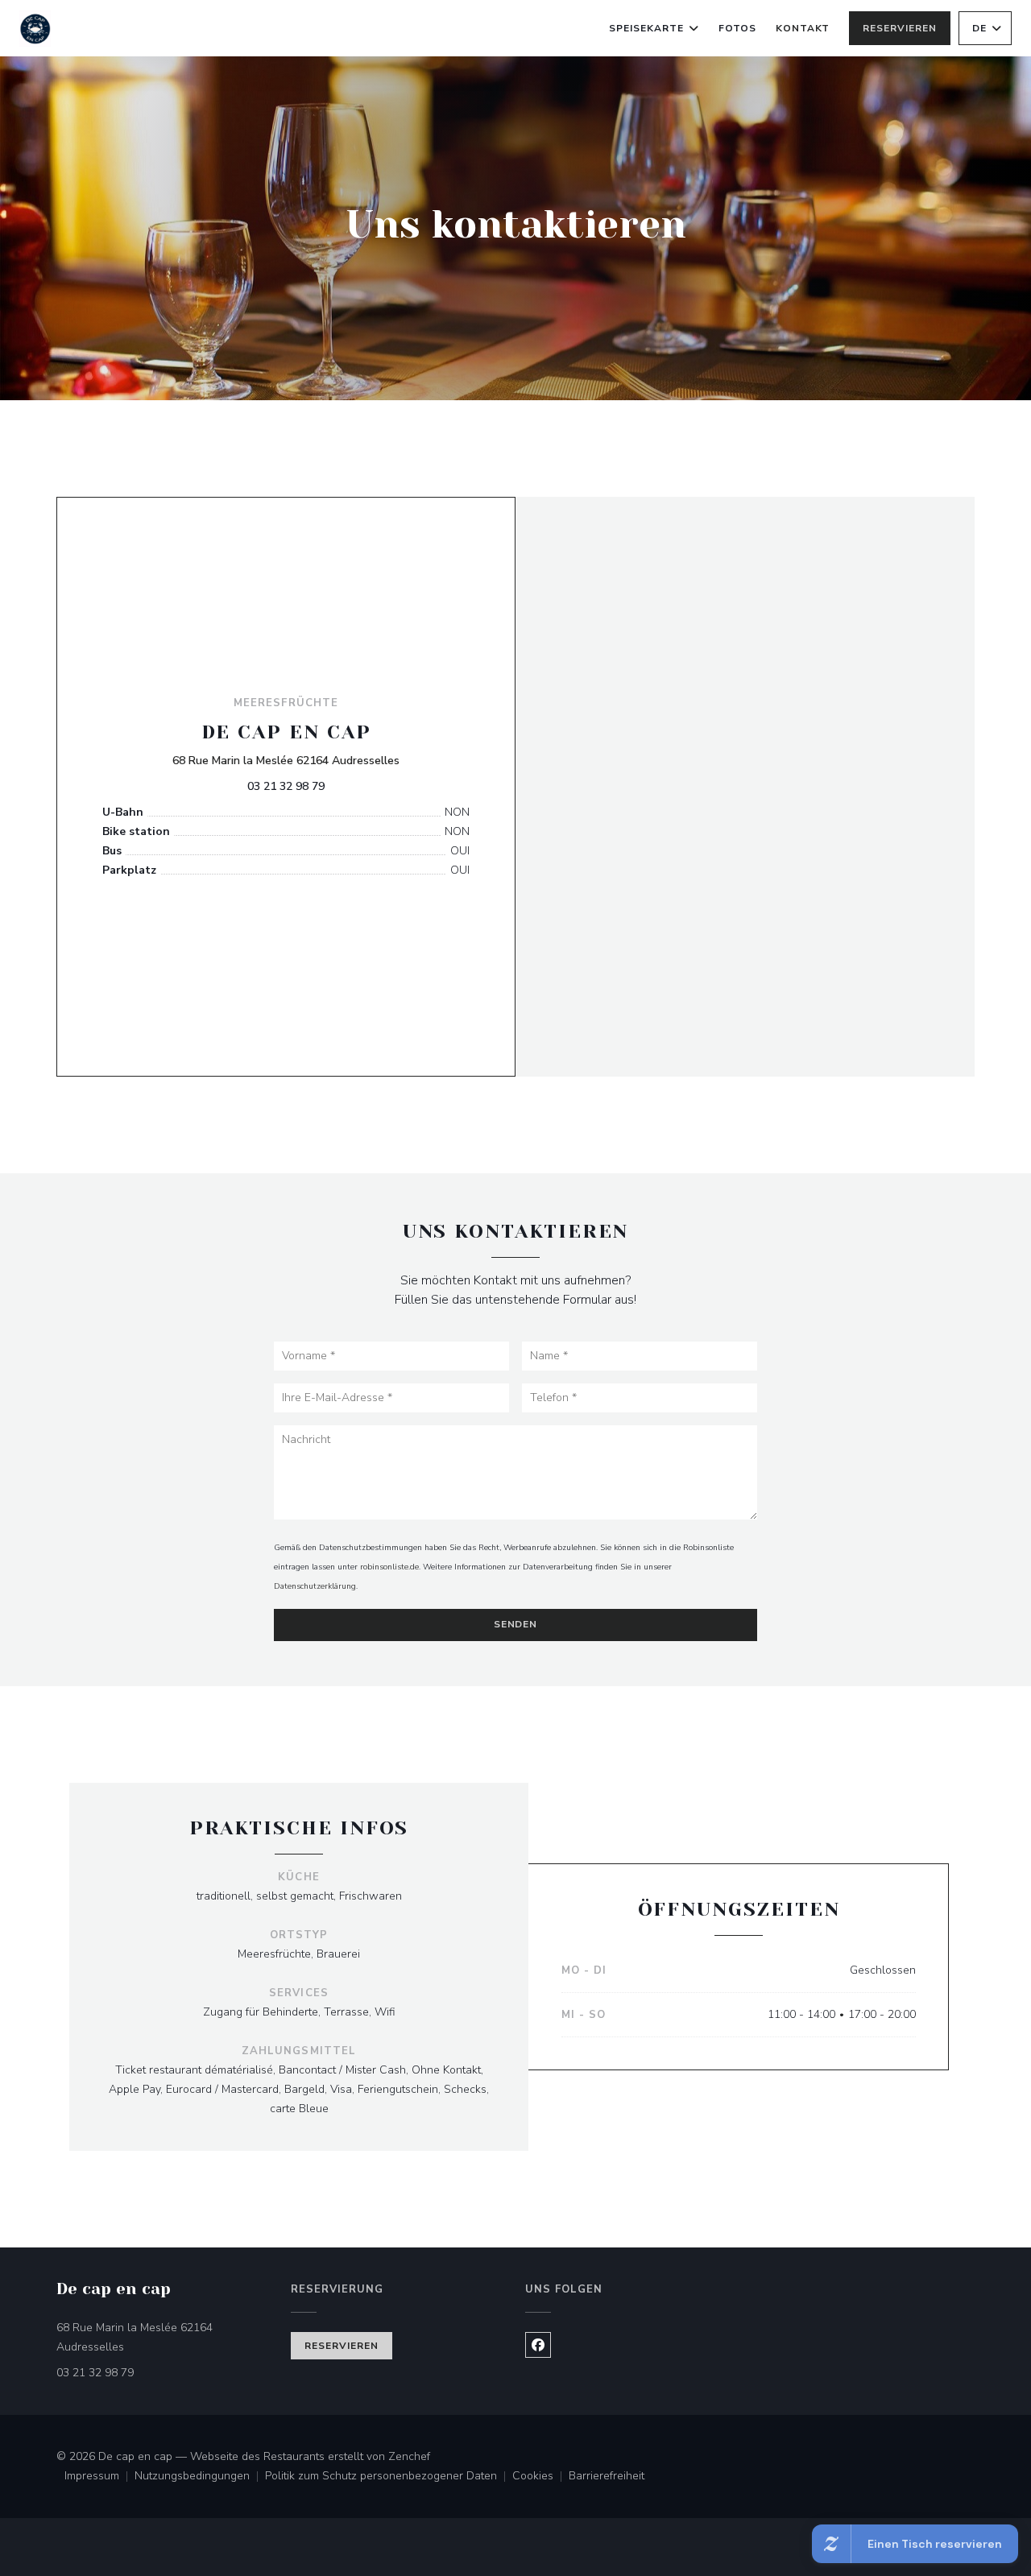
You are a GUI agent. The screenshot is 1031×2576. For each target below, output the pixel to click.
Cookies (540, 2477)
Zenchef (409, 2456)
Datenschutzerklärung (315, 1586)
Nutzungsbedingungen (200, 2477)
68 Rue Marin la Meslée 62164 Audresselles (286, 760)
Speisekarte (646, 28)
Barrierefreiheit (607, 2477)
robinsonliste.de (389, 1567)
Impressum (99, 2477)
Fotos (737, 28)
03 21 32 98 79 (286, 786)
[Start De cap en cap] (35, 29)
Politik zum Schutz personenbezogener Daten (389, 2477)
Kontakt (803, 28)
